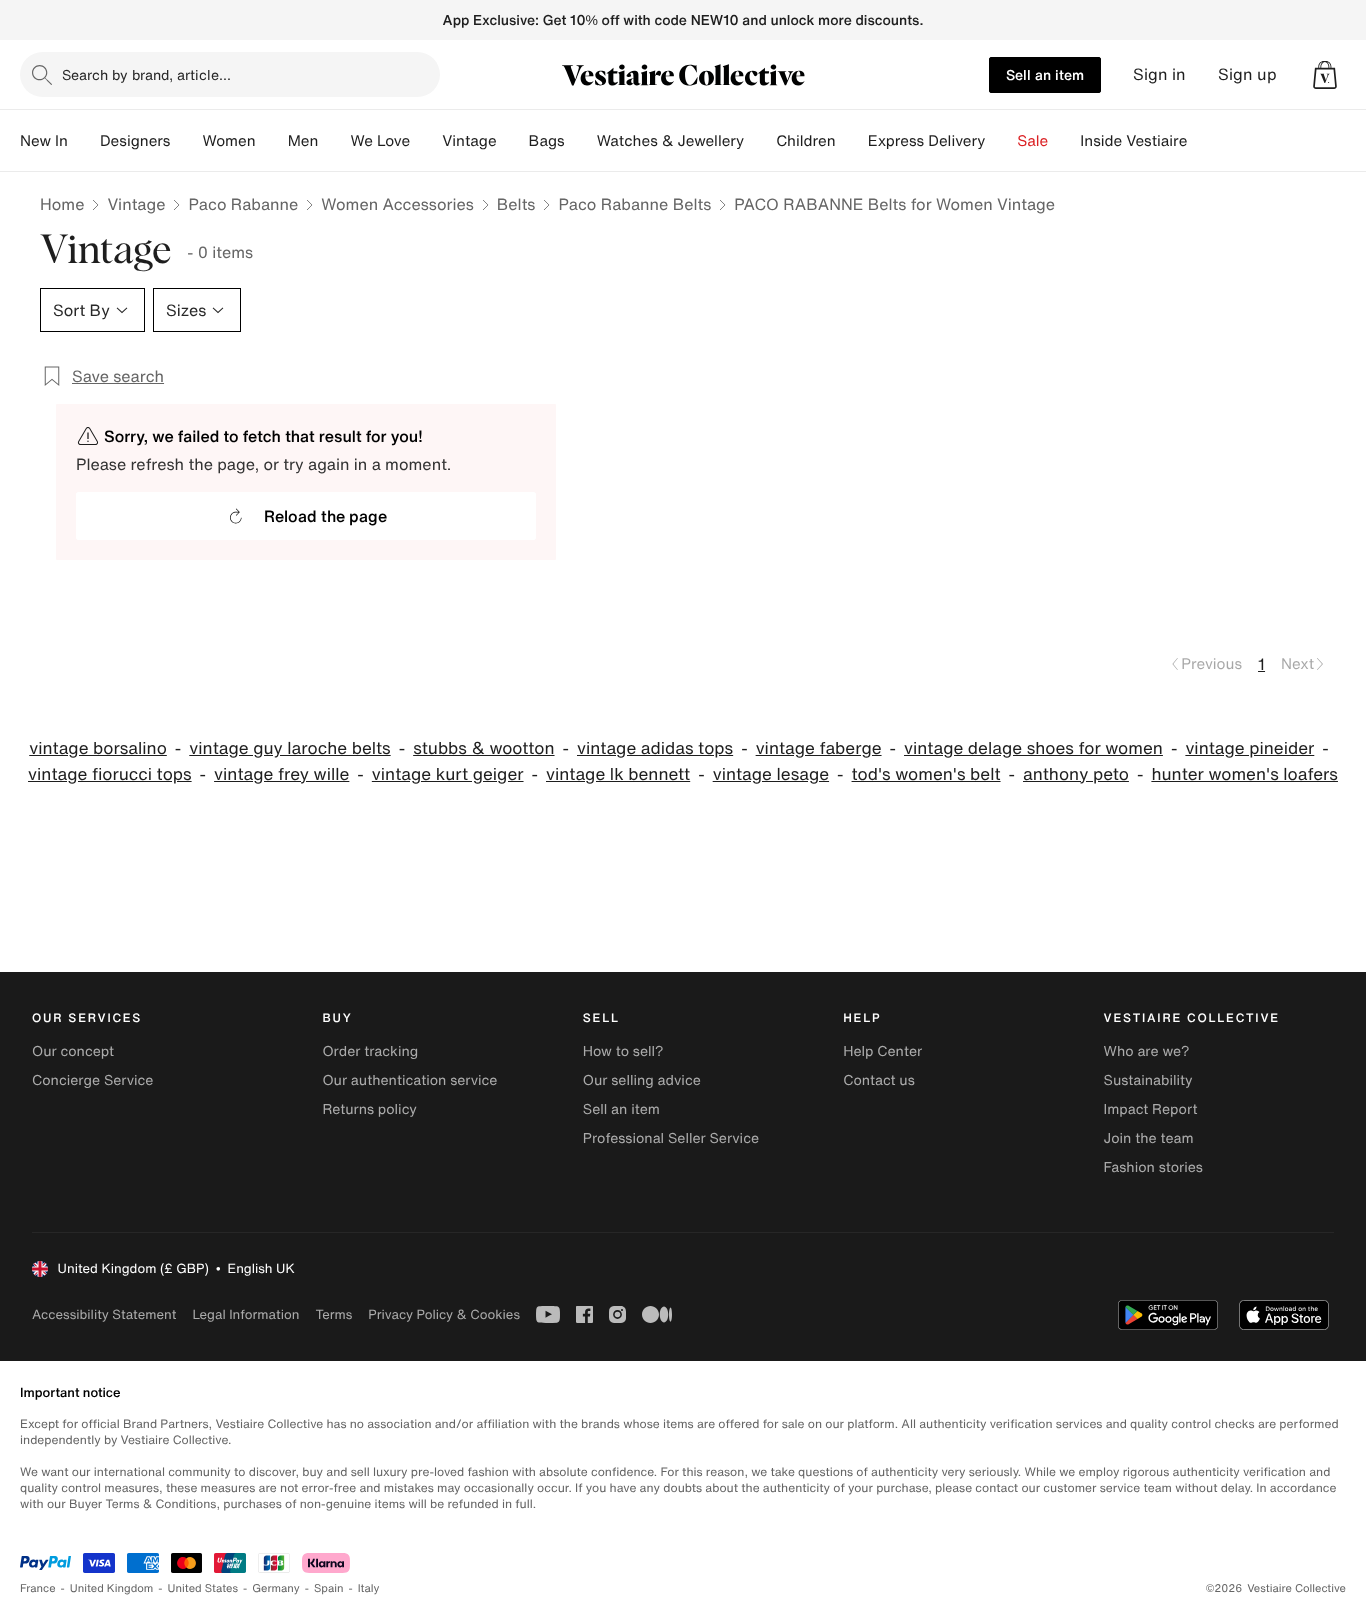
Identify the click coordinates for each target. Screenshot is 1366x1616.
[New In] (84, 141)
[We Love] (426, 141)
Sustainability (1148, 1080)
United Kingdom (112, 1588)
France (38, 1588)
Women (228, 141)
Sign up (1247, 74)
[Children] (852, 141)
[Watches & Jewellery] (760, 141)
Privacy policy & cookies (444, 1314)
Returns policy (369, 1109)
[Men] (334, 141)
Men (303, 141)
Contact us (879, 1080)
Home (62, 204)
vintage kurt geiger (448, 774)
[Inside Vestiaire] (1203, 141)
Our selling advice (642, 1080)
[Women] (272, 141)
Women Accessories (397, 204)
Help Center (882, 1051)
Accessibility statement (104, 1314)
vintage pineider (1249, 748)
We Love (380, 141)
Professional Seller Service (671, 1138)
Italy (369, 1588)
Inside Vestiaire (1133, 141)
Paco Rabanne (243, 204)
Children (806, 141)
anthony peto (1076, 774)
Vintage (469, 141)
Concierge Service (92, 1080)
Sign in (1159, 74)
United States (203, 1588)
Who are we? (1147, 1051)
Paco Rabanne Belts (634, 204)
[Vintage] (513, 141)
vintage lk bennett (618, 774)
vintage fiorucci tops (110, 774)
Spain (329, 1588)
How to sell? (623, 1051)
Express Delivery (927, 141)
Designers (135, 141)
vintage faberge (819, 748)
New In (44, 141)
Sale (1032, 141)
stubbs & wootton (483, 748)
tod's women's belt (926, 774)
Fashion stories (1153, 1167)
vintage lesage (771, 774)
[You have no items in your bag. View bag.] (1325, 75)
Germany (276, 1588)
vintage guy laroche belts (289, 748)
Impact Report (1151, 1109)
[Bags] (581, 141)
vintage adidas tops (655, 748)
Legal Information (245, 1314)
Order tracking (370, 1051)
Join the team (1149, 1138)
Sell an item (1045, 74)
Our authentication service (409, 1080)
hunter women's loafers (1244, 774)
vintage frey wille (281, 774)
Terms (333, 1314)
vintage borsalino (98, 748)
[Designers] (186, 141)
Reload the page (325, 516)
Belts (516, 204)
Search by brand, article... (146, 74)
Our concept (73, 1051)
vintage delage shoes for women (1033, 748)
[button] (1325, 75)
